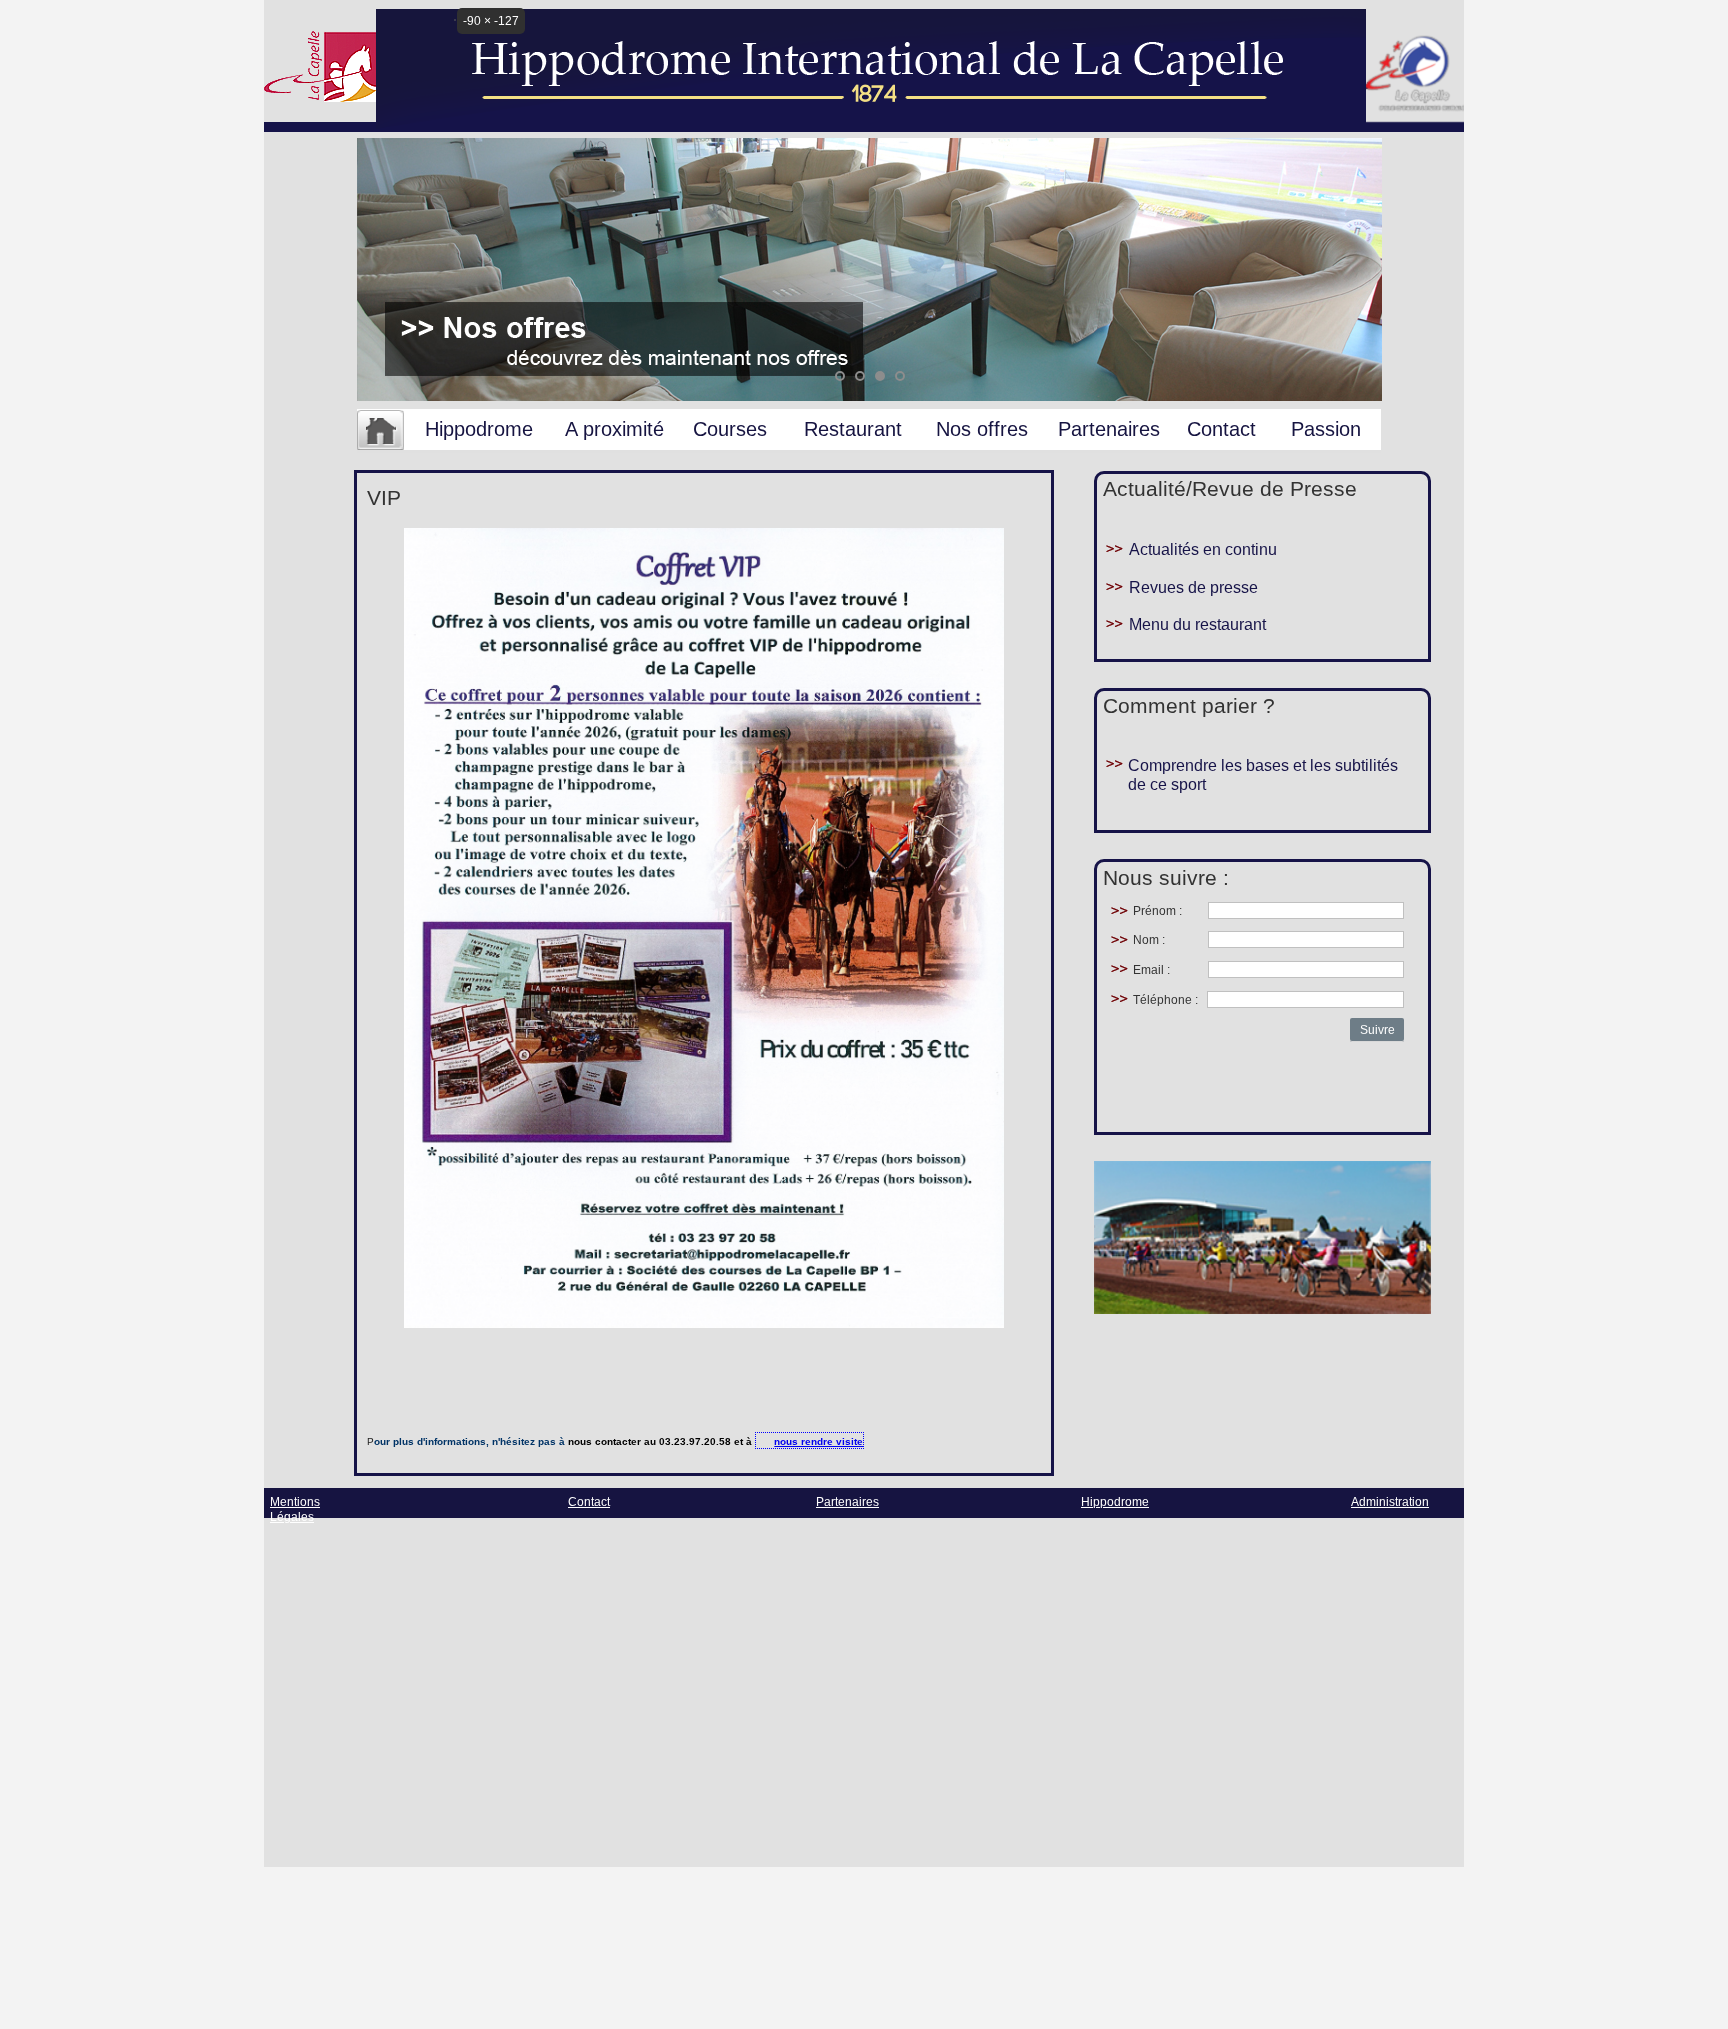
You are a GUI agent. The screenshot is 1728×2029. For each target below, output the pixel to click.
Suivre (1377, 1030)
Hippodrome (479, 429)
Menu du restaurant (1197, 624)
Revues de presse (1193, 587)
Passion (1326, 429)
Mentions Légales (295, 1509)
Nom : (1149, 940)
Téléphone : (1165, 1000)
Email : (1151, 970)
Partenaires (1109, 429)
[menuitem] (380, 431)
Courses (730, 429)
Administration (1390, 1502)
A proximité (614, 429)
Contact (1221, 429)
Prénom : (1157, 911)
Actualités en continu (1203, 549)
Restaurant (853, 429)
